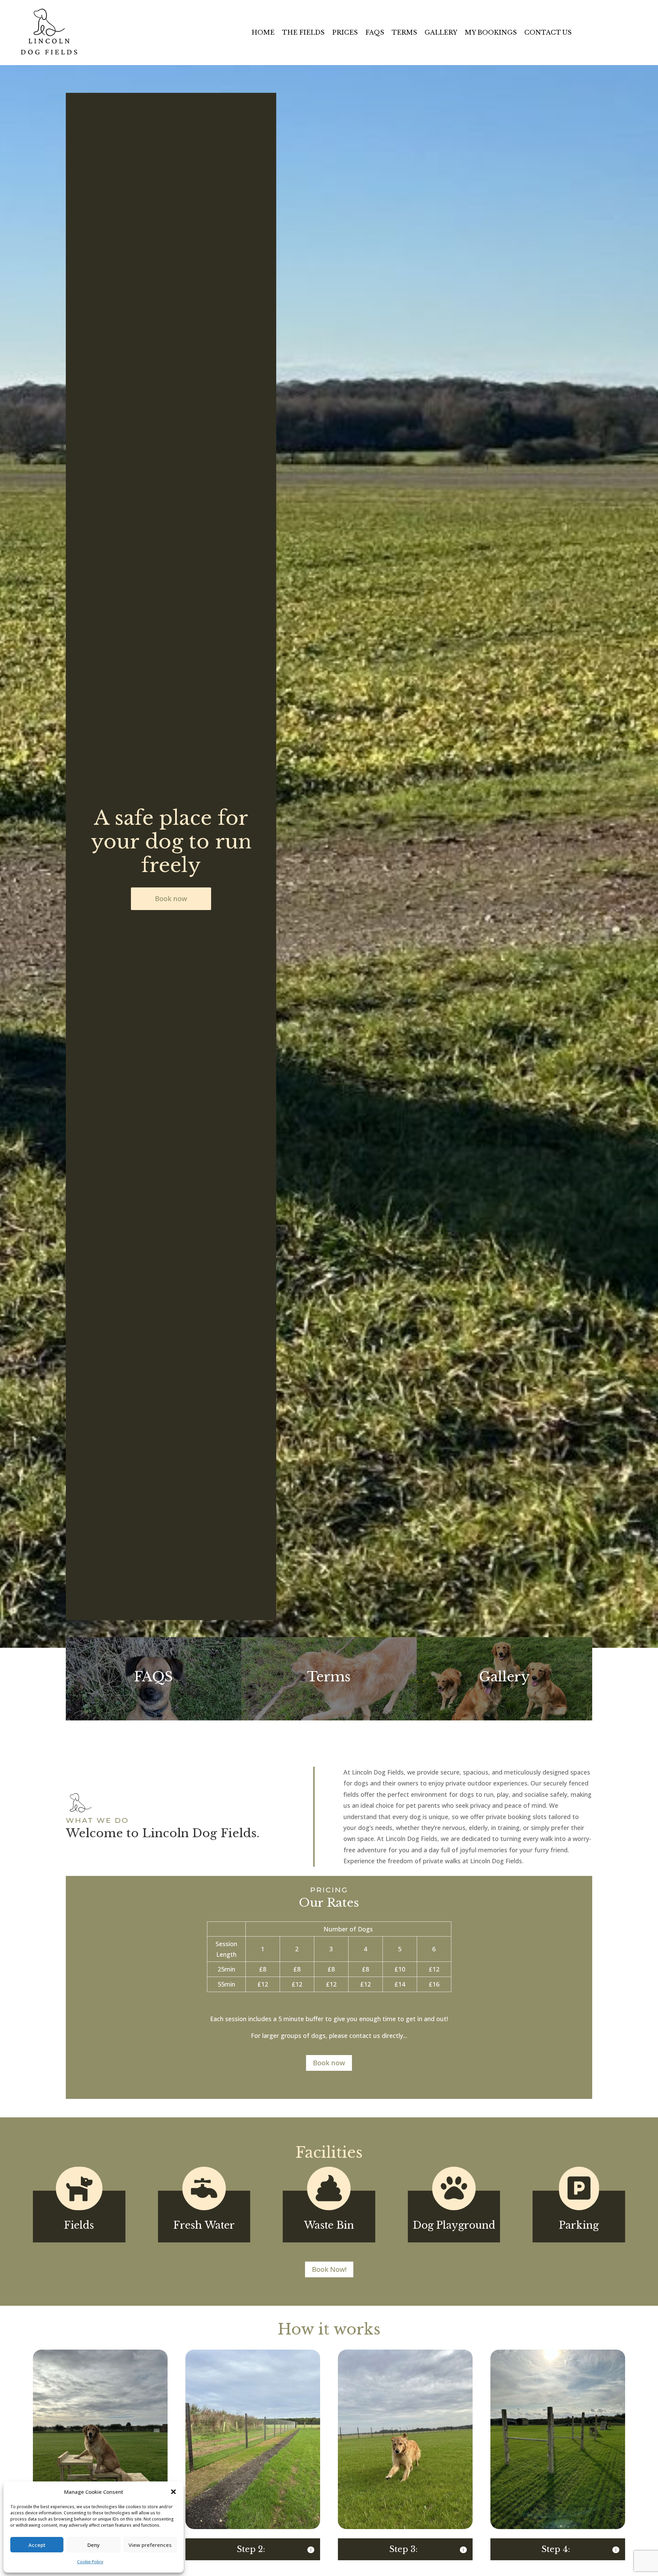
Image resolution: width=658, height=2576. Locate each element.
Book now (171, 899)
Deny (94, 2545)
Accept (37, 2545)
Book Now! (329, 2269)
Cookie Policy (90, 2562)
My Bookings (491, 33)
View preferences (150, 2545)
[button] (173, 2492)
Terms (404, 33)
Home (263, 33)
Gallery (441, 33)
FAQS (375, 33)
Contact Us (548, 33)
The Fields (303, 33)
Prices (345, 33)
